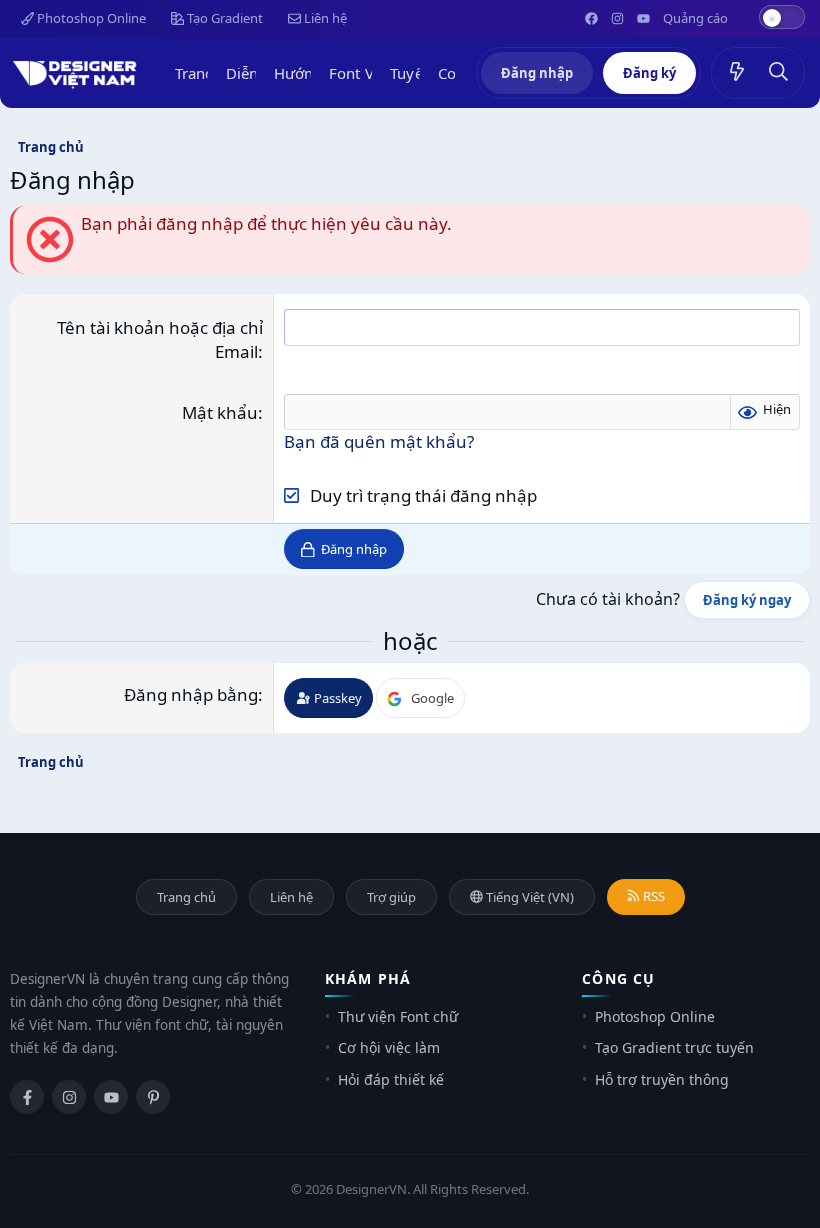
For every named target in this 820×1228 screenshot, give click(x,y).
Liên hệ (324, 18)
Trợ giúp (391, 897)
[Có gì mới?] (737, 73)
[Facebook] (27, 1097)
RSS (652, 896)
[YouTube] (111, 1097)
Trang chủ (209, 73)
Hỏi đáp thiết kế (391, 1079)
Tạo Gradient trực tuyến (674, 1047)
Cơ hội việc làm (389, 1047)
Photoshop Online (90, 18)
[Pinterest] (153, 1097)
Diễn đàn (257, 73)
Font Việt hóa (375, 73)
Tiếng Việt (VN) (528, 897)
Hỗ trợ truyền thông (662, 1079)
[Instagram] (69, 1097)
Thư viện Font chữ (398, 1016)
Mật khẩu (220, 412)
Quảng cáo (695, 18)
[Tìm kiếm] (779, 73)
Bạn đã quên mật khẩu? (379, 441)
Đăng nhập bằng (191, 694)
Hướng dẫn (313, 73)
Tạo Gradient (223, 18)
